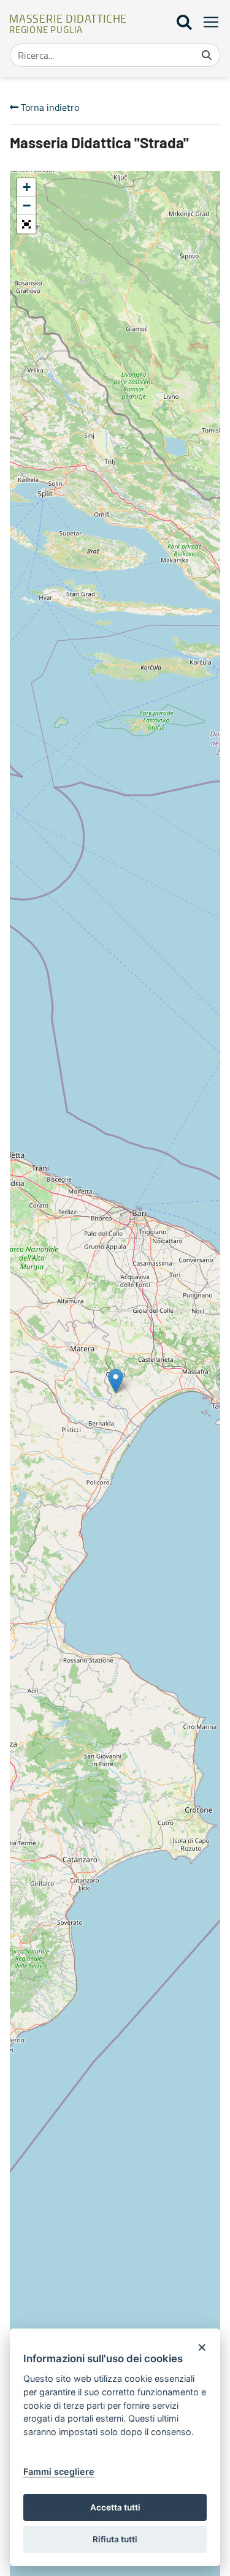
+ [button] (27, 187)
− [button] (27, 206)
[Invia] (207, 55)
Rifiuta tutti (115, 2539)
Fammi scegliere (59, 2472)
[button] (26, 224)
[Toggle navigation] (207, 22)
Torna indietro (49, 107)
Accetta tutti (115, 2507)
